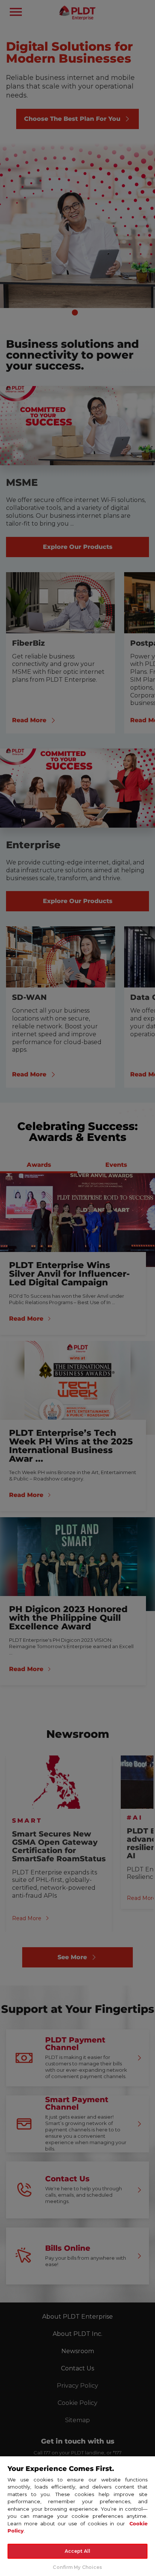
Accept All (77, 2551)
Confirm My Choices (77, 2567)
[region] (77, 2516)
